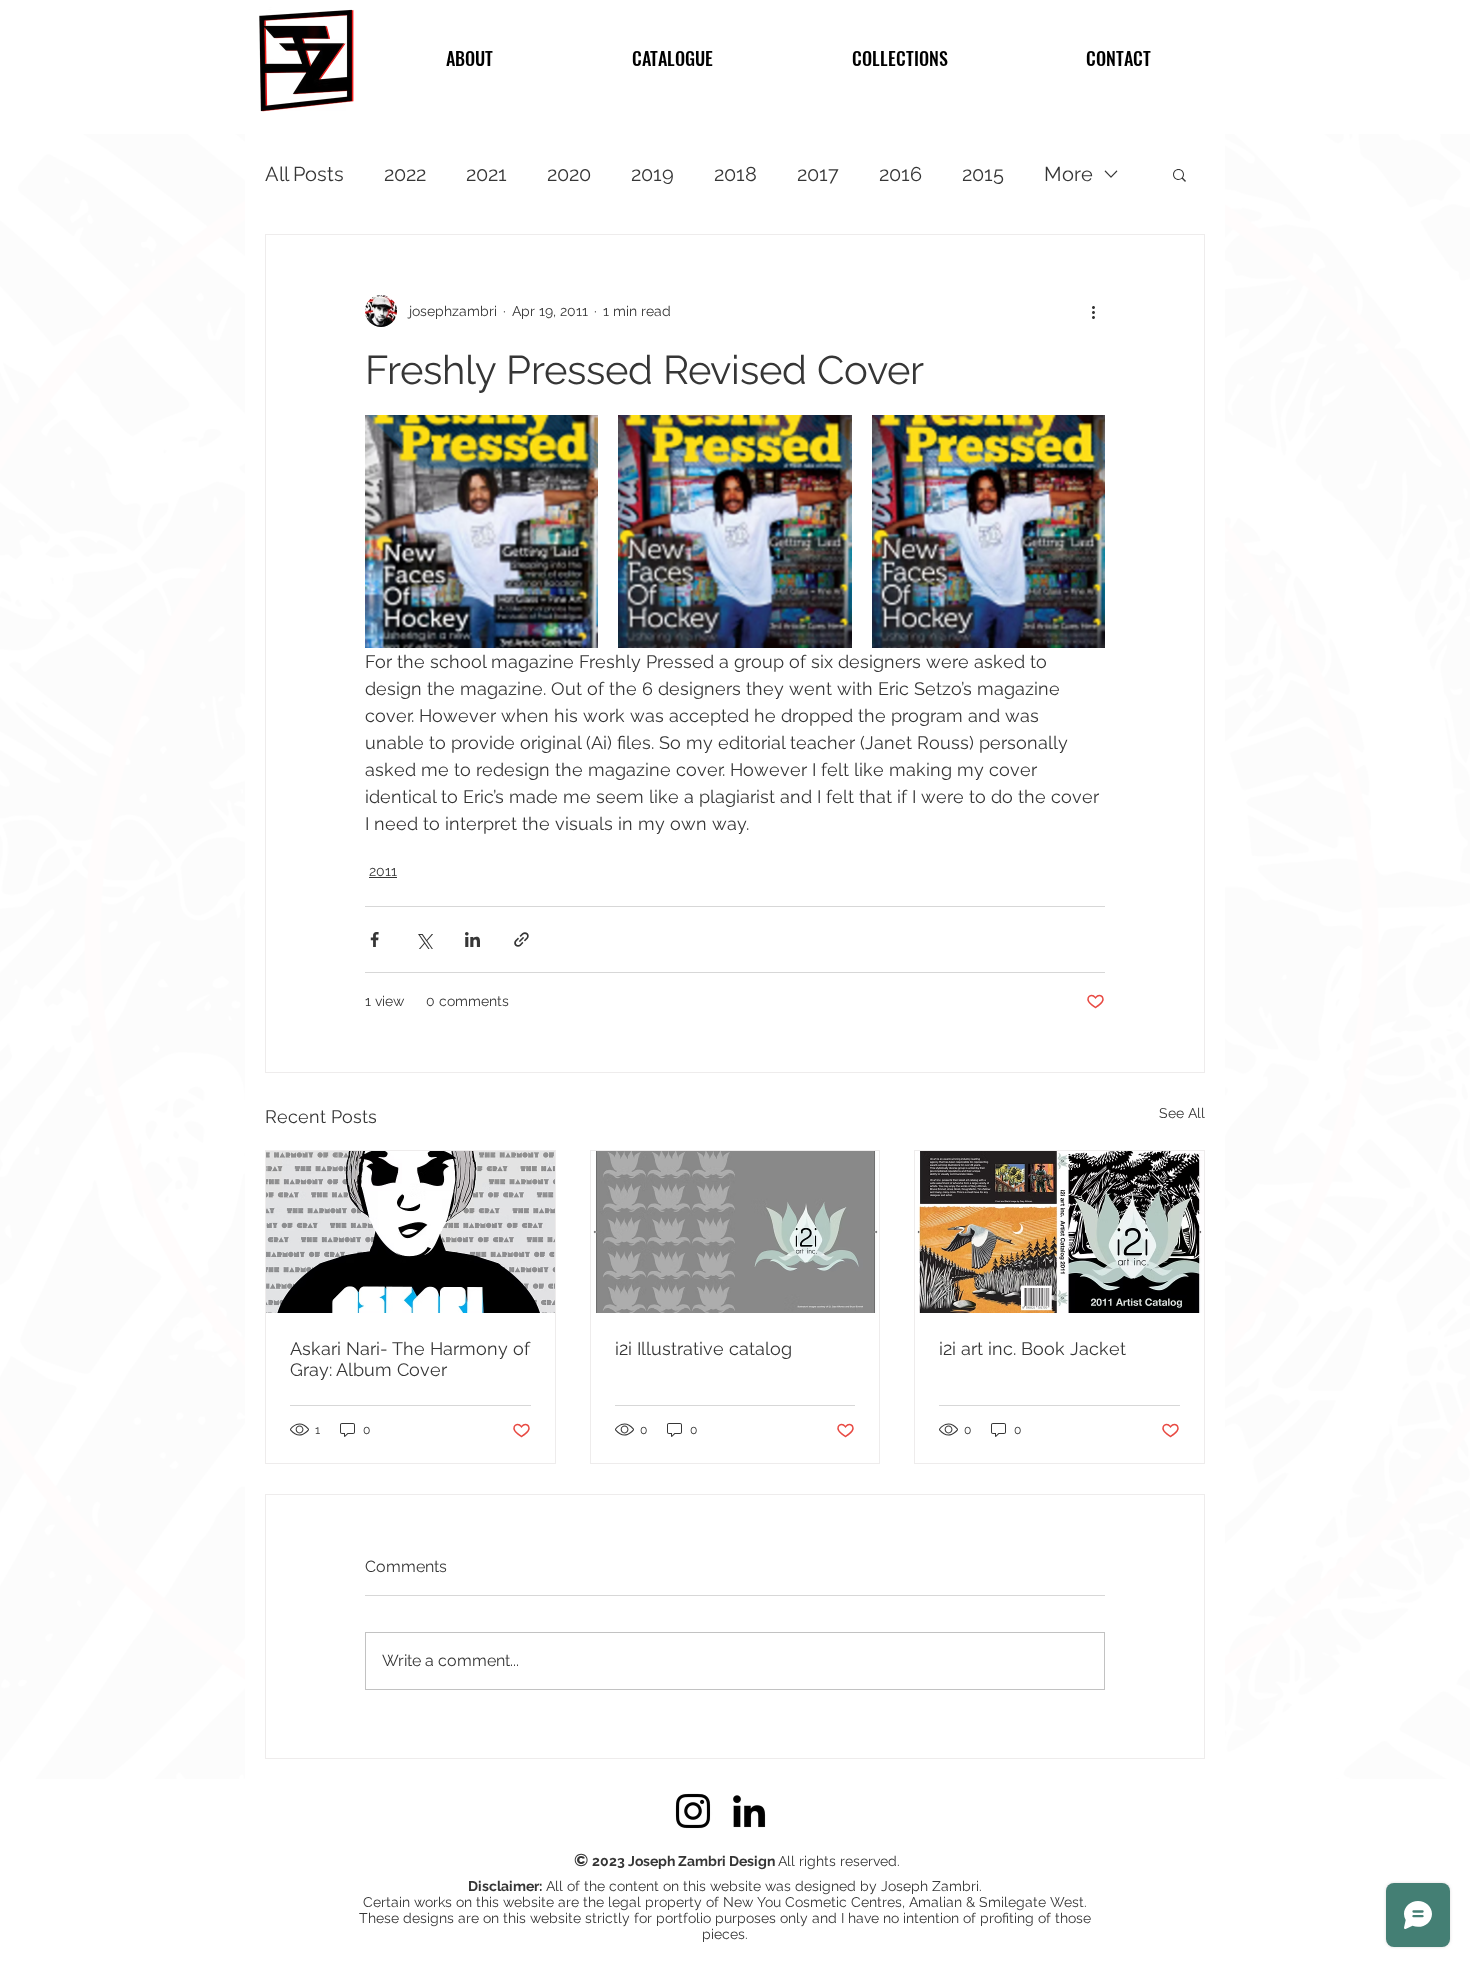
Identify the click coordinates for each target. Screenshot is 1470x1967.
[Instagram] (693, 1811)
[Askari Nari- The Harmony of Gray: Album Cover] (410, 1232)
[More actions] (1093, 311)
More (1068, 174)
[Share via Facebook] (374, 939)
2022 (405, 174)
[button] (1179, 174)
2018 (735, 174)
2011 (383, 871)
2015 (983, 174)
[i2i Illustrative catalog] (735, 1232)
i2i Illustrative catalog (703, 1348)
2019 (652, 174)
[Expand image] (481, 531)
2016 (900, 174)
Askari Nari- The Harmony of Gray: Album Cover (410, 1359)
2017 (818, 174)
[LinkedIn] (749, 1811)
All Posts (304, 174)
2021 (486, 174)
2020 (569, 174)
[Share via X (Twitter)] (423, 939)
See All (1182, 1113)
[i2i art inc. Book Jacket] (1059, 1232)
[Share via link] (521, 939)
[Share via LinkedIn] (472, 939)
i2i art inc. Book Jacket (1032, 1348)
